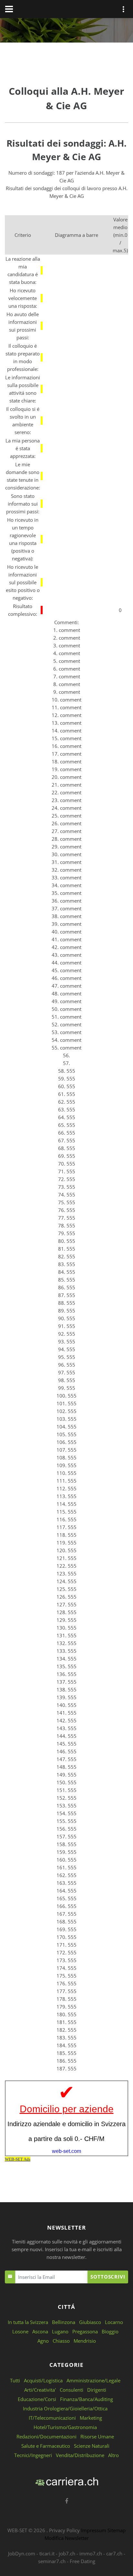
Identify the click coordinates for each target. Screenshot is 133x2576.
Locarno (114, 2322)
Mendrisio (85, 2341)
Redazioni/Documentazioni (46, 2436)
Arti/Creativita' (40, 2390)
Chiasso (61, 2341)
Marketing (91, 2418)
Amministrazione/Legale (93, 2380)
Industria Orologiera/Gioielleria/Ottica (65, 2408)
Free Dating (82, 2561)
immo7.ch (91, 2553)
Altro (113, 2455)
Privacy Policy (64, 2530)
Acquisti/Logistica (43, 2380)
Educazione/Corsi (37, 2399)
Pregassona (85, 2331)
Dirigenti (97, 2390)
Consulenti (72, 2390)
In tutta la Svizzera (28, 2322)
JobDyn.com (22, 2553)
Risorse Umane (97, 2436)
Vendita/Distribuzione (80, 2455)
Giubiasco (90, 2322)
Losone (20, 2331)
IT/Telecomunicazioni (52, 2418)
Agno (43, 2341)
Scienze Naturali (92, 2446)
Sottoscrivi (108, 2277)
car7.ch (114, 2553)
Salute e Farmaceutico (46, 2446)
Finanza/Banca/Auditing (87, 2399)
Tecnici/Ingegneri (33, 2455)
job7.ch (67, 2553)
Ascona (40, 2331)
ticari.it (47, 2553)
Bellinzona (64, 2322)
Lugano (60, 2331)
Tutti (15, 2380)
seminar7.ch (52, 2561)
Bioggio (110, 2331)
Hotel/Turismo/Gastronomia (65, 2427)
